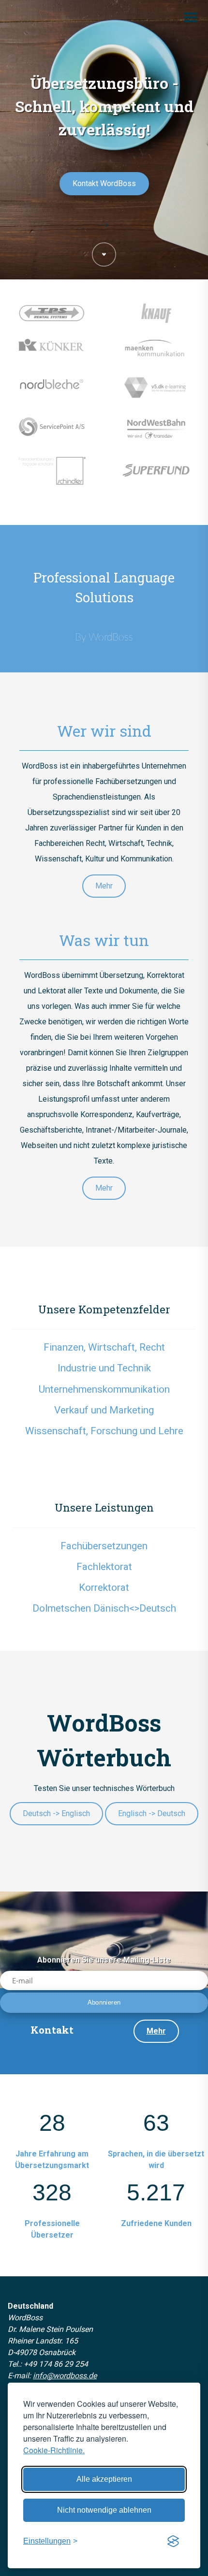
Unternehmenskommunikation (104, 1389)
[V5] (156, 395)
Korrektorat (104, 1587)
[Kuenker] (52, 353)
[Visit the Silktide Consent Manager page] (173, 2541)
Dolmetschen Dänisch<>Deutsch (104, 1608)
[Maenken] (156, 356)
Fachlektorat (104, 1567)
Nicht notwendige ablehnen (104, 2510)
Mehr (104, 886)
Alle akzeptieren (104, 2479)
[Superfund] (156, 478)
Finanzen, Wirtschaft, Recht (104, 1347)
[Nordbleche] (52, 393)
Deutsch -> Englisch (56, 1813)
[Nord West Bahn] (156, 436)
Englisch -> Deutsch (152, 1813)
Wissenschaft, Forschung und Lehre (104, 1431)
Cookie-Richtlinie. (54, 2450)
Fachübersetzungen (104, 1546)
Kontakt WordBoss (104, 183)
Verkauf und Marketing (104, 1410)
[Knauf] (156, 321)
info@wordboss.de (65, 2376)
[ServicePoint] (52, 434)
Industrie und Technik (104, 1368)
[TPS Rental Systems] (52, 321)
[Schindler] (52, 478)
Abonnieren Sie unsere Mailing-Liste (104, 1960)
